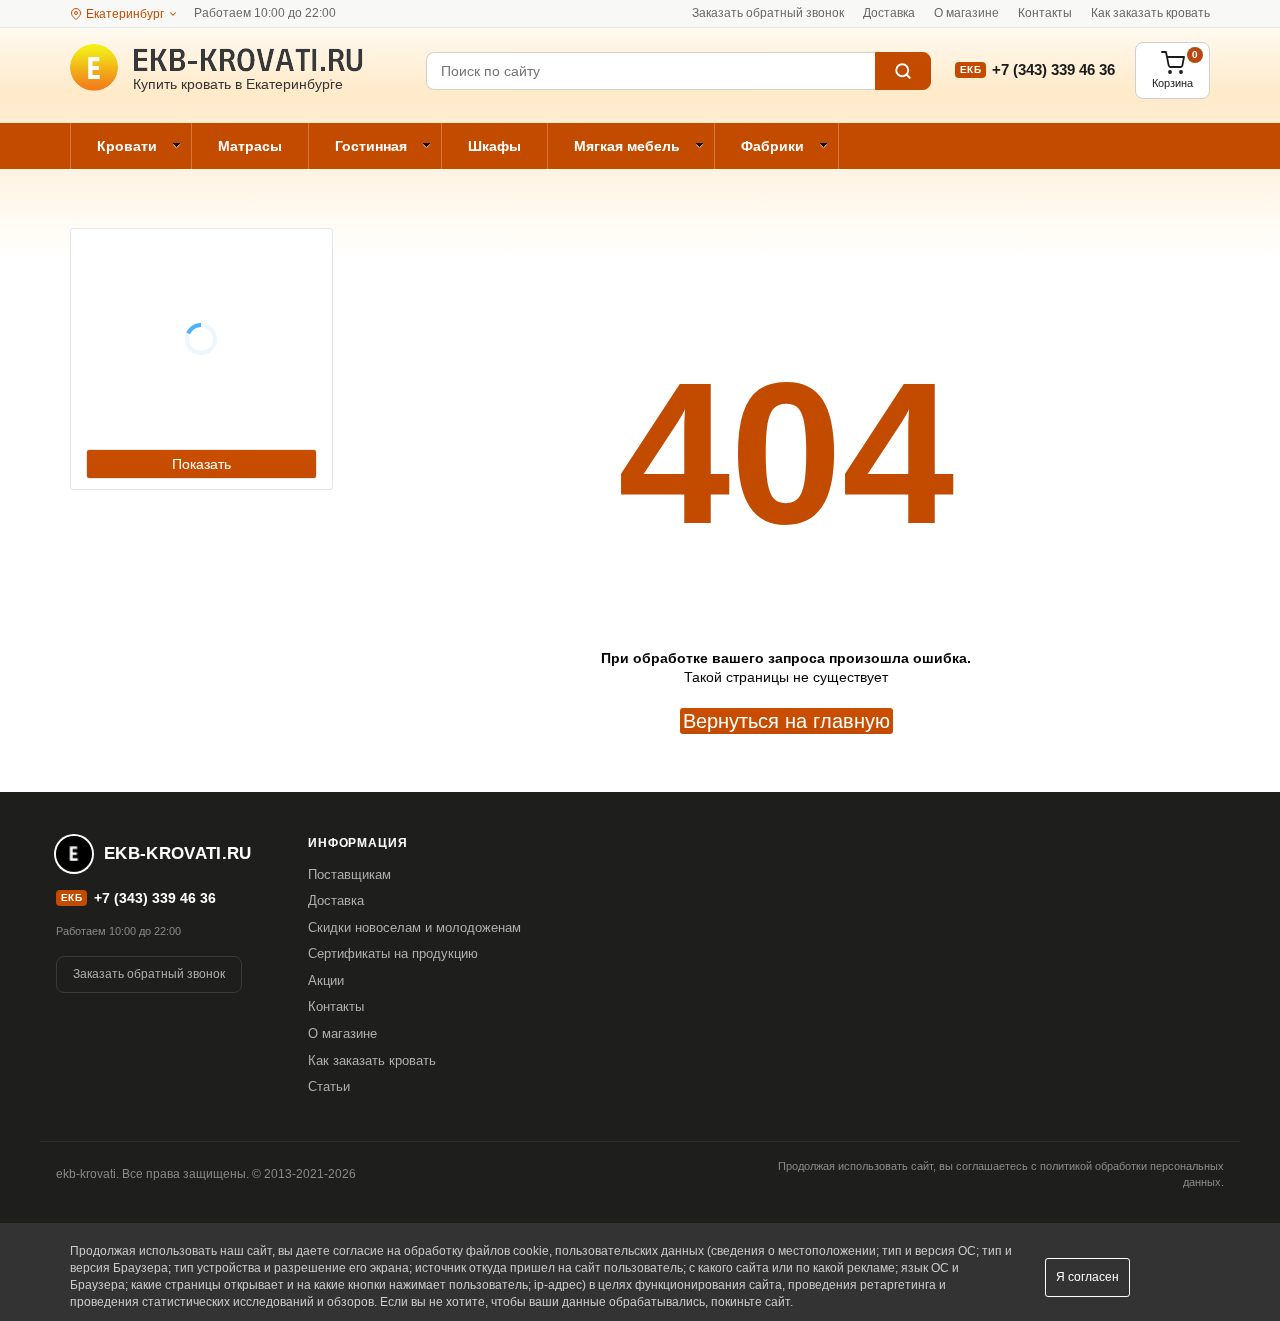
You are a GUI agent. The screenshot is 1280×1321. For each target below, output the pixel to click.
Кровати (127, 146)
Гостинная (371, 146)
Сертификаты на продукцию (393, 953)
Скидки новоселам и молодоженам (414, 927)
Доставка (889, 13)
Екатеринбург (125, 14)
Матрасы (250, 146)
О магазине (966, 13)
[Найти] (903, 71)
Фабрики (772, 146)
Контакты (1045, 13)
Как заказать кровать (1150, 13)
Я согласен (1087, 1277)
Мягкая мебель (627, 146)
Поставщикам (349, 874)
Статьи (329, 1086)
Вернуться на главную (786, 721)
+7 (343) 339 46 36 (1053, 69)
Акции (326, 980)
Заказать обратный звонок (768, 13)
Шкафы (494, 146)
